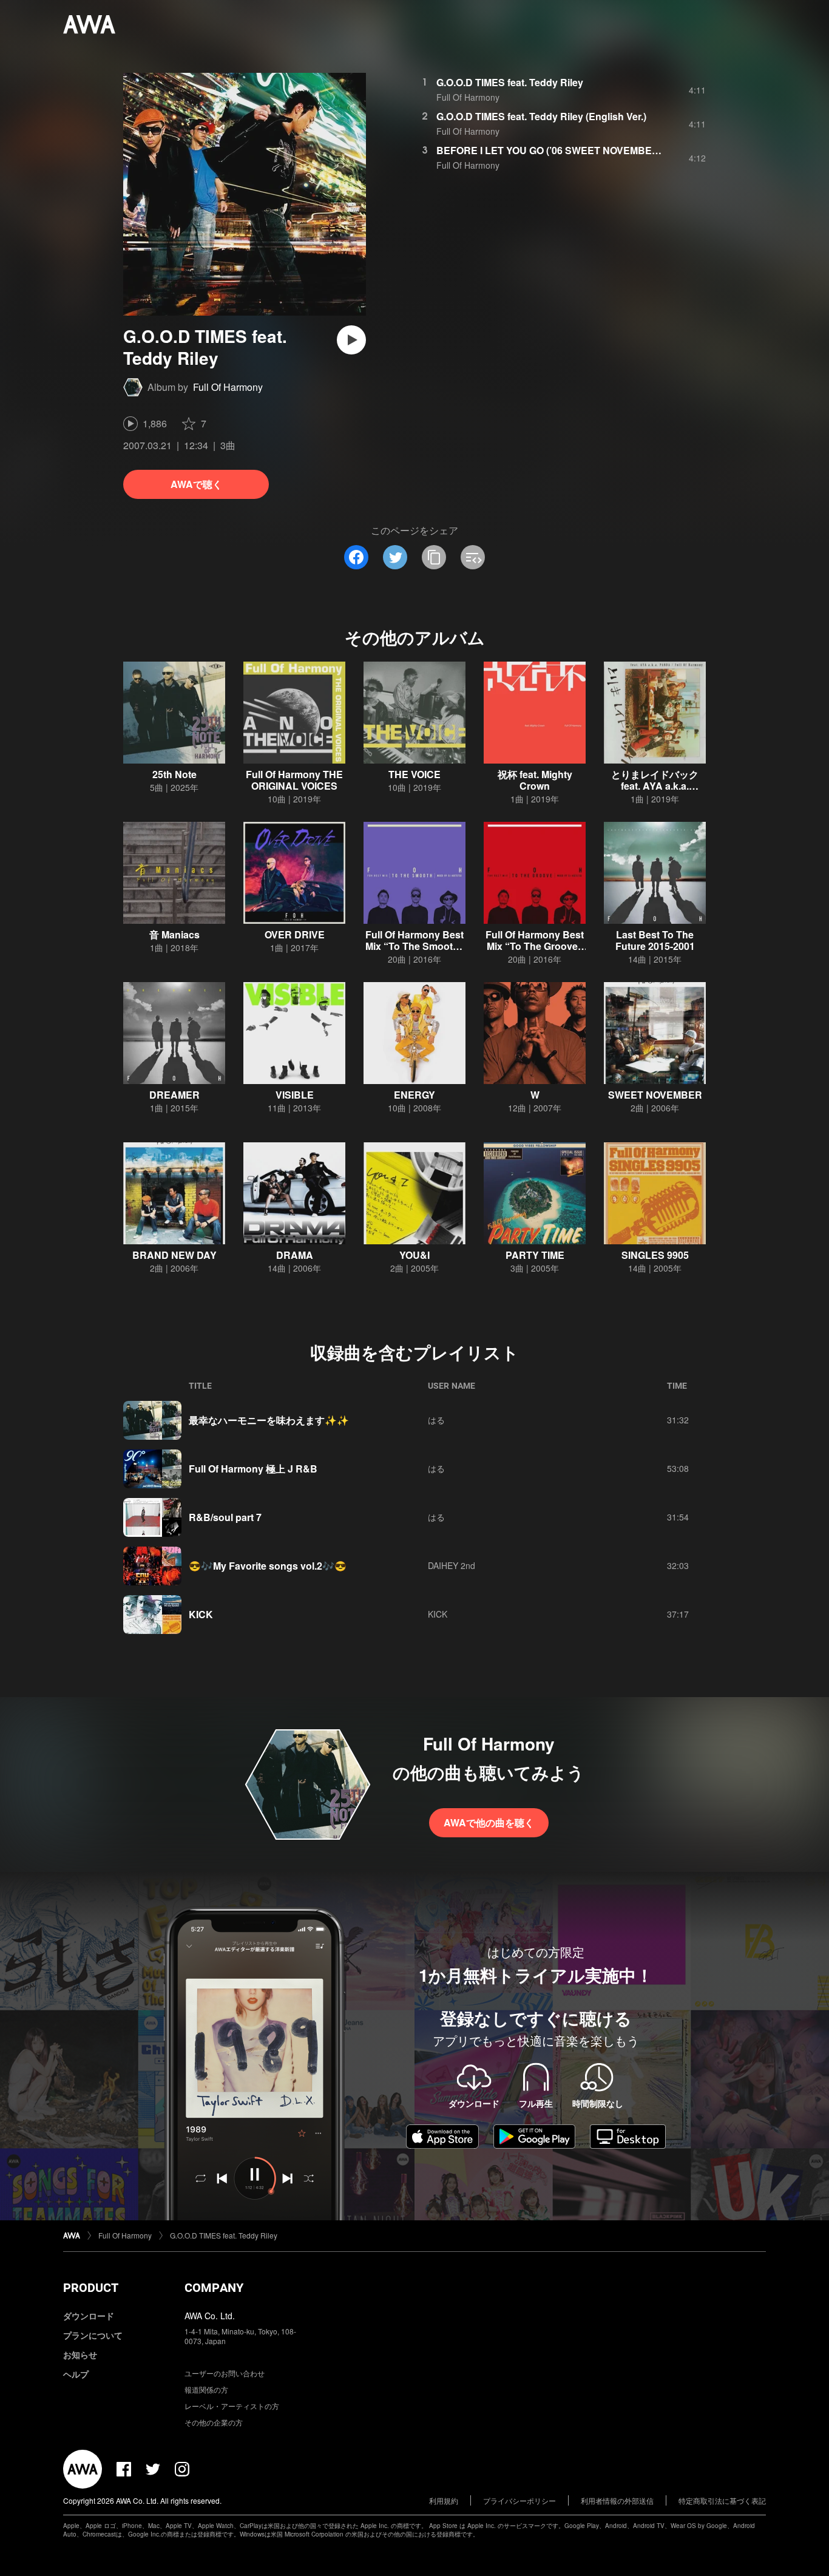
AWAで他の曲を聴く (489, 1822)
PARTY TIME (535, 1255)
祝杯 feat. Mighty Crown (535, 780)
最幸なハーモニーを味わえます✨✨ (269, 1420)
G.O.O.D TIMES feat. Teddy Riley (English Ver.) (541, 116)
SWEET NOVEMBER (655, 1095)
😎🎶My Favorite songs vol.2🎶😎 (268, 1566)
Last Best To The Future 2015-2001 (655, 940)
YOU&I (414, 1255)
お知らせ (80, 2354)
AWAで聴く (196, 484)
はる (436, 1420)
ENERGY (414, 1095)
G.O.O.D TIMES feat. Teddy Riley (510, 82)
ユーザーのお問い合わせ (225, 2373)
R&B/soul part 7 (225, 1517)
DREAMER (174, 1095)
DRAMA (295, 1255)
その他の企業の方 (214, 2422)
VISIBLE (295, 1095)
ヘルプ (76, 2374)
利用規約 (444, 2500)
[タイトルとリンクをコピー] (434, 557)
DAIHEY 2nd (452, 1565)
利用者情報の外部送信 (617, 2500)
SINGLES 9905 (655, 1255)
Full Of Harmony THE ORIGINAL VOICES (294, 780)
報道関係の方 (206, 2389)
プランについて (93, 2335)
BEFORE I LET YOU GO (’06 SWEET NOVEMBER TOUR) (564, 150)
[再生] (351, 340)
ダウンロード (89, 2316)
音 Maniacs (174, 934)
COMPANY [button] (214, 2288)
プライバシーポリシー (519, 2500)
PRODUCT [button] (91, 2288)
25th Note (174, 774)
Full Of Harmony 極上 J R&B (253, 1469)
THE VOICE (414, 774)
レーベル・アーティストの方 (232, 2406)
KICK (201, 1614)
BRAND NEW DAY (174, 1255)
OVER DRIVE (295, 934)
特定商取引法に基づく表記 (722, 2500)
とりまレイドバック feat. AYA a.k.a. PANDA (655, 786)
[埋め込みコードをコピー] (473, 557)
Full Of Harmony (228, 387)
